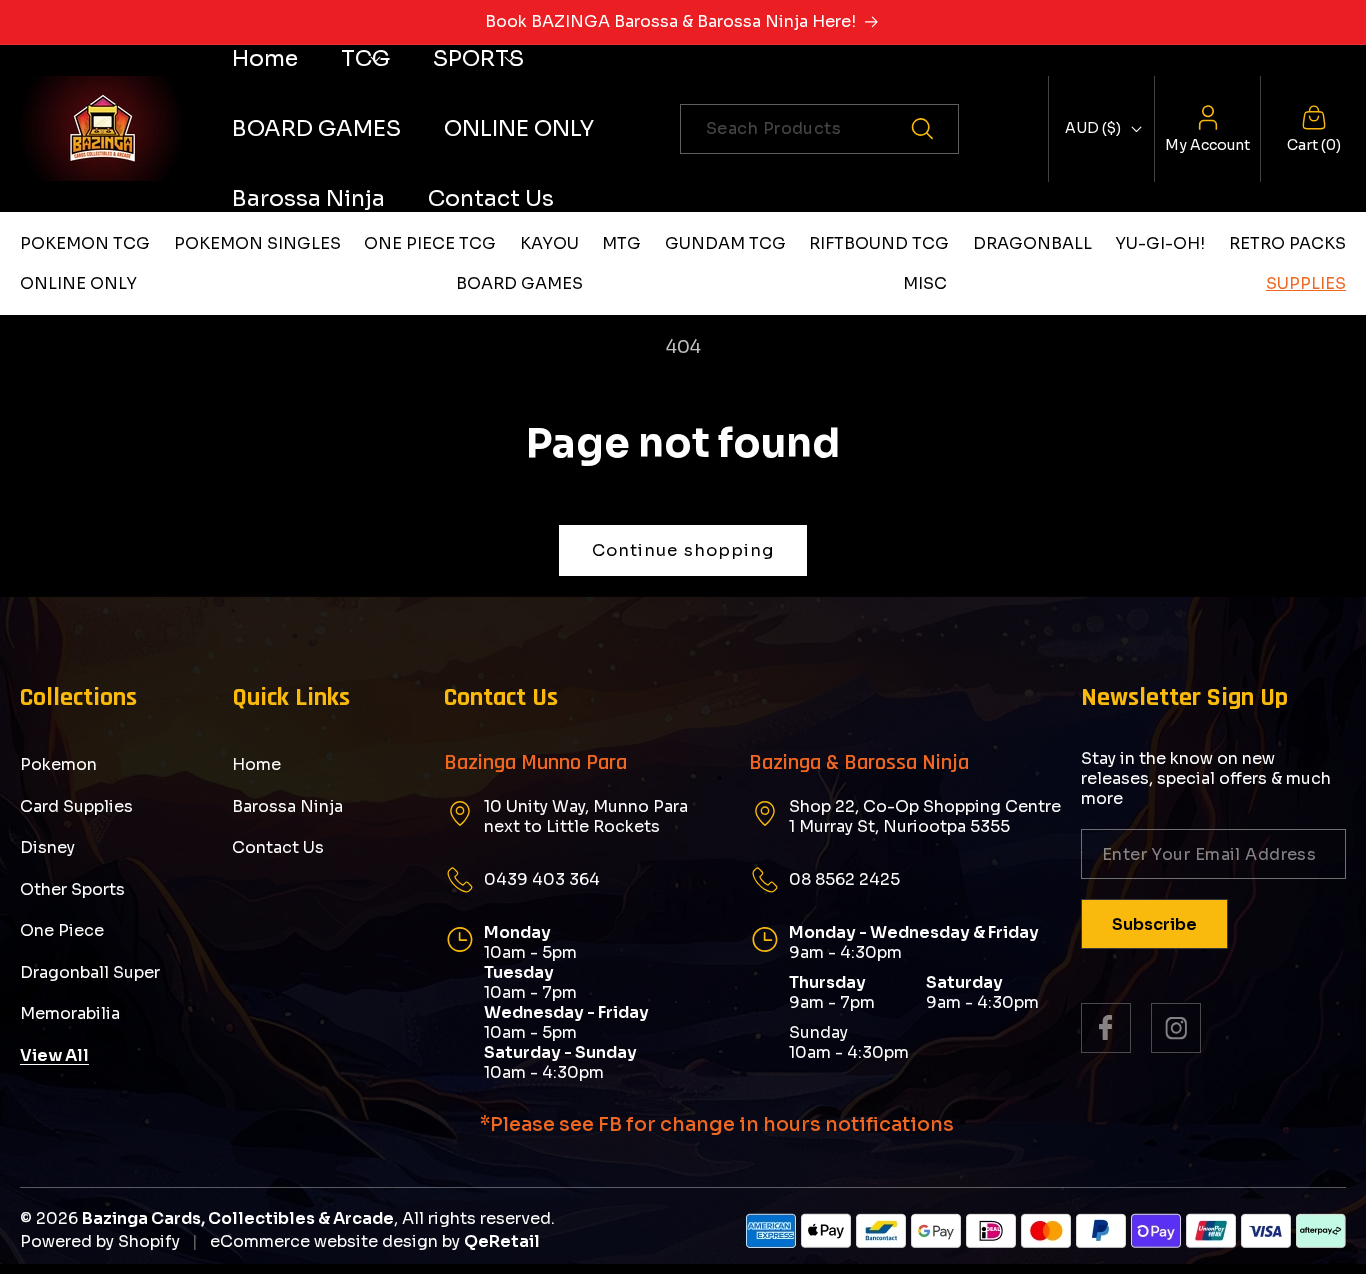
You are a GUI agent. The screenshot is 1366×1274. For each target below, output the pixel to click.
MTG (621, 243)
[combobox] (819, 129)
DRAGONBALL (1032, 243)
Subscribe (1154, 924)
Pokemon (58, 765)
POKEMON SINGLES (257, 243)
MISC (925, 283)
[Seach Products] (934, 129)
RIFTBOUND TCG (879, 243)
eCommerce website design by (335, 1241)
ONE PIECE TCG (430, 243)
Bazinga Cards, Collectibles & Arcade (238, 1218)
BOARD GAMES (519, 283)
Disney (47, 847)
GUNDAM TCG (725, 243)
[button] (365, 58)
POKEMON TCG (85, 243)
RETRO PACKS (1287, 243)
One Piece (62, 930)
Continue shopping (683, 550)
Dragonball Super (90, 972)
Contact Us (278, 847)
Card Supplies (76, 806)
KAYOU (549, 243)
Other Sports (72, 889)
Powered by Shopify (100, 1241)
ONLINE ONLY (78, 283)
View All (54, 1055)
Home (256, 765)
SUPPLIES (1306, 283)
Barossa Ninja (287, 806)
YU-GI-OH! (1160, 243)
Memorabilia (70, 1013)
